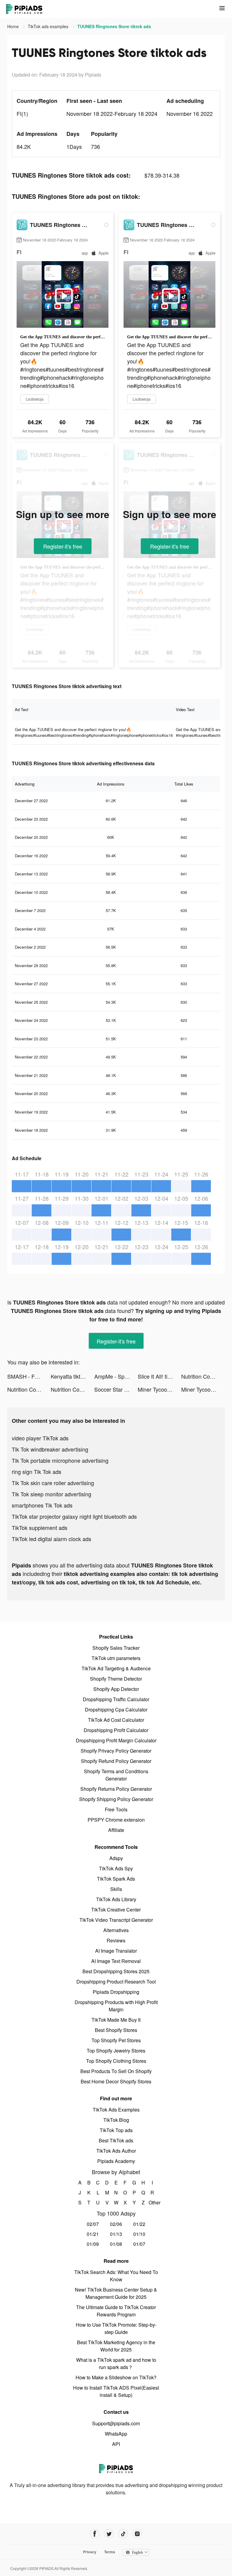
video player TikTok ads (40, 1438)
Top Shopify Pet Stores (116, 2040)
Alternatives (116, 1930)
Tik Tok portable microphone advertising (60, 1460)
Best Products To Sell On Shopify (116, 2071)
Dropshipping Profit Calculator (116, 1730)
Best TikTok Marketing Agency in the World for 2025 (116, 2346)
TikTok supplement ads (40, 1528)
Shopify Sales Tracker (116, 1648)
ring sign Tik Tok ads (37, 1472)
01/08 (116, 2244)
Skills (116, 1889)
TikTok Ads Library (116, 1899)
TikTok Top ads (116, 2130)
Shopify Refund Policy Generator (116, 1761)
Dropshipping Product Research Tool (116, 1982)
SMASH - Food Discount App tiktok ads (29, 1376)
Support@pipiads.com (116, 2423)
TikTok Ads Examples (116, 2110)
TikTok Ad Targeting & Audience (116, 1668)
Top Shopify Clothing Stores (116, 2061)
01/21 (93, 2234)
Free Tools (116, 1809)
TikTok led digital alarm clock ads (52, 1539)
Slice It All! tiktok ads (159, 1376)
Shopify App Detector (116, 1689)
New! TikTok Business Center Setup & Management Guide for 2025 (116, 2293)
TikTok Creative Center (116, 1910)
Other (152, 2202)
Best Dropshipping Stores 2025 (116, 1971)
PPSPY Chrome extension (116, 1820)
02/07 (93, 2224)
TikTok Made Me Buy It (116, 2020)
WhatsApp (116, 2434)
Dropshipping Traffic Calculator (116, 1699)
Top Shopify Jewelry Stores (116, 2051)
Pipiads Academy (116, 2161)
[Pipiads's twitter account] (109, 2534)
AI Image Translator (116, 1951)
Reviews (116, 1940)
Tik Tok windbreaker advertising (50, 1449)
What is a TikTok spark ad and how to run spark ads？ (116, 2363)
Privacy (90, 2552)
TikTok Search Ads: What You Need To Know (116, 2276)
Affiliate (116, 1830)
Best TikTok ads (116, 2140)
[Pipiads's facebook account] (95, 2534)
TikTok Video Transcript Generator (116, 1920)
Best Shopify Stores (116, 2030)
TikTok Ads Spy (116, 1868)
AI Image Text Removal (116, 1961)
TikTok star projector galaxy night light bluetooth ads (74, 1516)
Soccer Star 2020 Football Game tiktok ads (116, 1389)
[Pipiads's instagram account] (137, 2534)
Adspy (116, 1858)
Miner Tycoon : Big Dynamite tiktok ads (159, 1389)
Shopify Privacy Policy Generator (116, 1751)
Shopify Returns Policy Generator (116, 1789)
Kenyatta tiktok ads (72, 1376)
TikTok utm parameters (116, 1658)
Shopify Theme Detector (116, 1679)
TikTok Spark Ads (116, 1879)
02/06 (116, 2224)
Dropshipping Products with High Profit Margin (116, 2006)
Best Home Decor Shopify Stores (116, 2081)
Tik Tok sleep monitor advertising (52, 1494)
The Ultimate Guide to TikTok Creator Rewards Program (116, 2311)
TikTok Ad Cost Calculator (116, 1720)
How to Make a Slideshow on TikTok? (116, 2377)
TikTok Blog (116, 2120)
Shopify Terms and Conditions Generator (116, 1775)
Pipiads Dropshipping (116, 1992)
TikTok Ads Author (116, 2151)
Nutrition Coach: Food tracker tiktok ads (203, 1376)
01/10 (139, 2234)
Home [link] (14, 26)
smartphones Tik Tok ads (42, 1505)
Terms (110, 2552)
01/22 (139, 2224)
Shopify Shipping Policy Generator (116, 1799)
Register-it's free (63, 546)
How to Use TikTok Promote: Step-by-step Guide (116, 2328)
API (116, 2444)
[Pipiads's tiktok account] (123, 2534)
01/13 (116, 2234)
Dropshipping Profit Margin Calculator (116, 1740)
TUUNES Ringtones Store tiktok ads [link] (114, 26)
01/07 (139, 2244)
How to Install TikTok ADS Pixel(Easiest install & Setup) (116, 2391)
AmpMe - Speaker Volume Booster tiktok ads (116, 1376)
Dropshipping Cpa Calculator (116, 1710)
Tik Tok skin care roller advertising (53, 1483)
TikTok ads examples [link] (49, 26)
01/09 (93, 2244)
